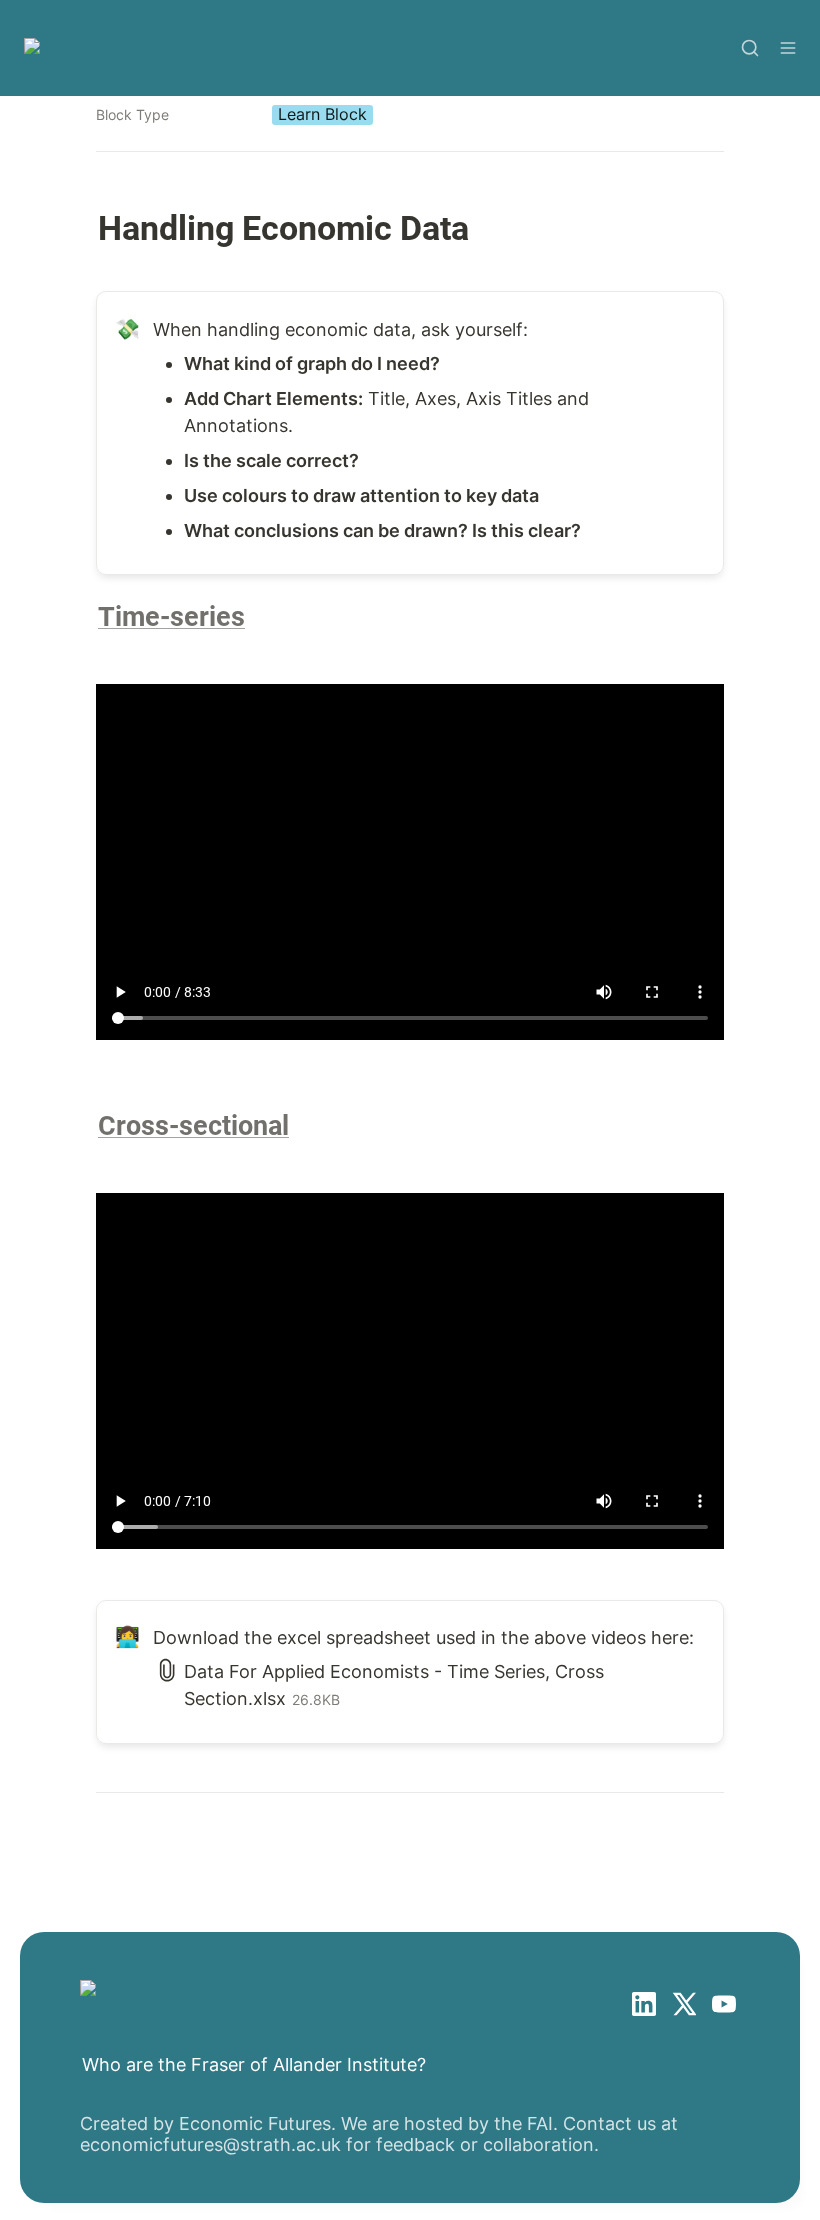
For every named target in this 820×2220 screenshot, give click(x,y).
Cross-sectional (193, 1126)
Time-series (171, 617)
